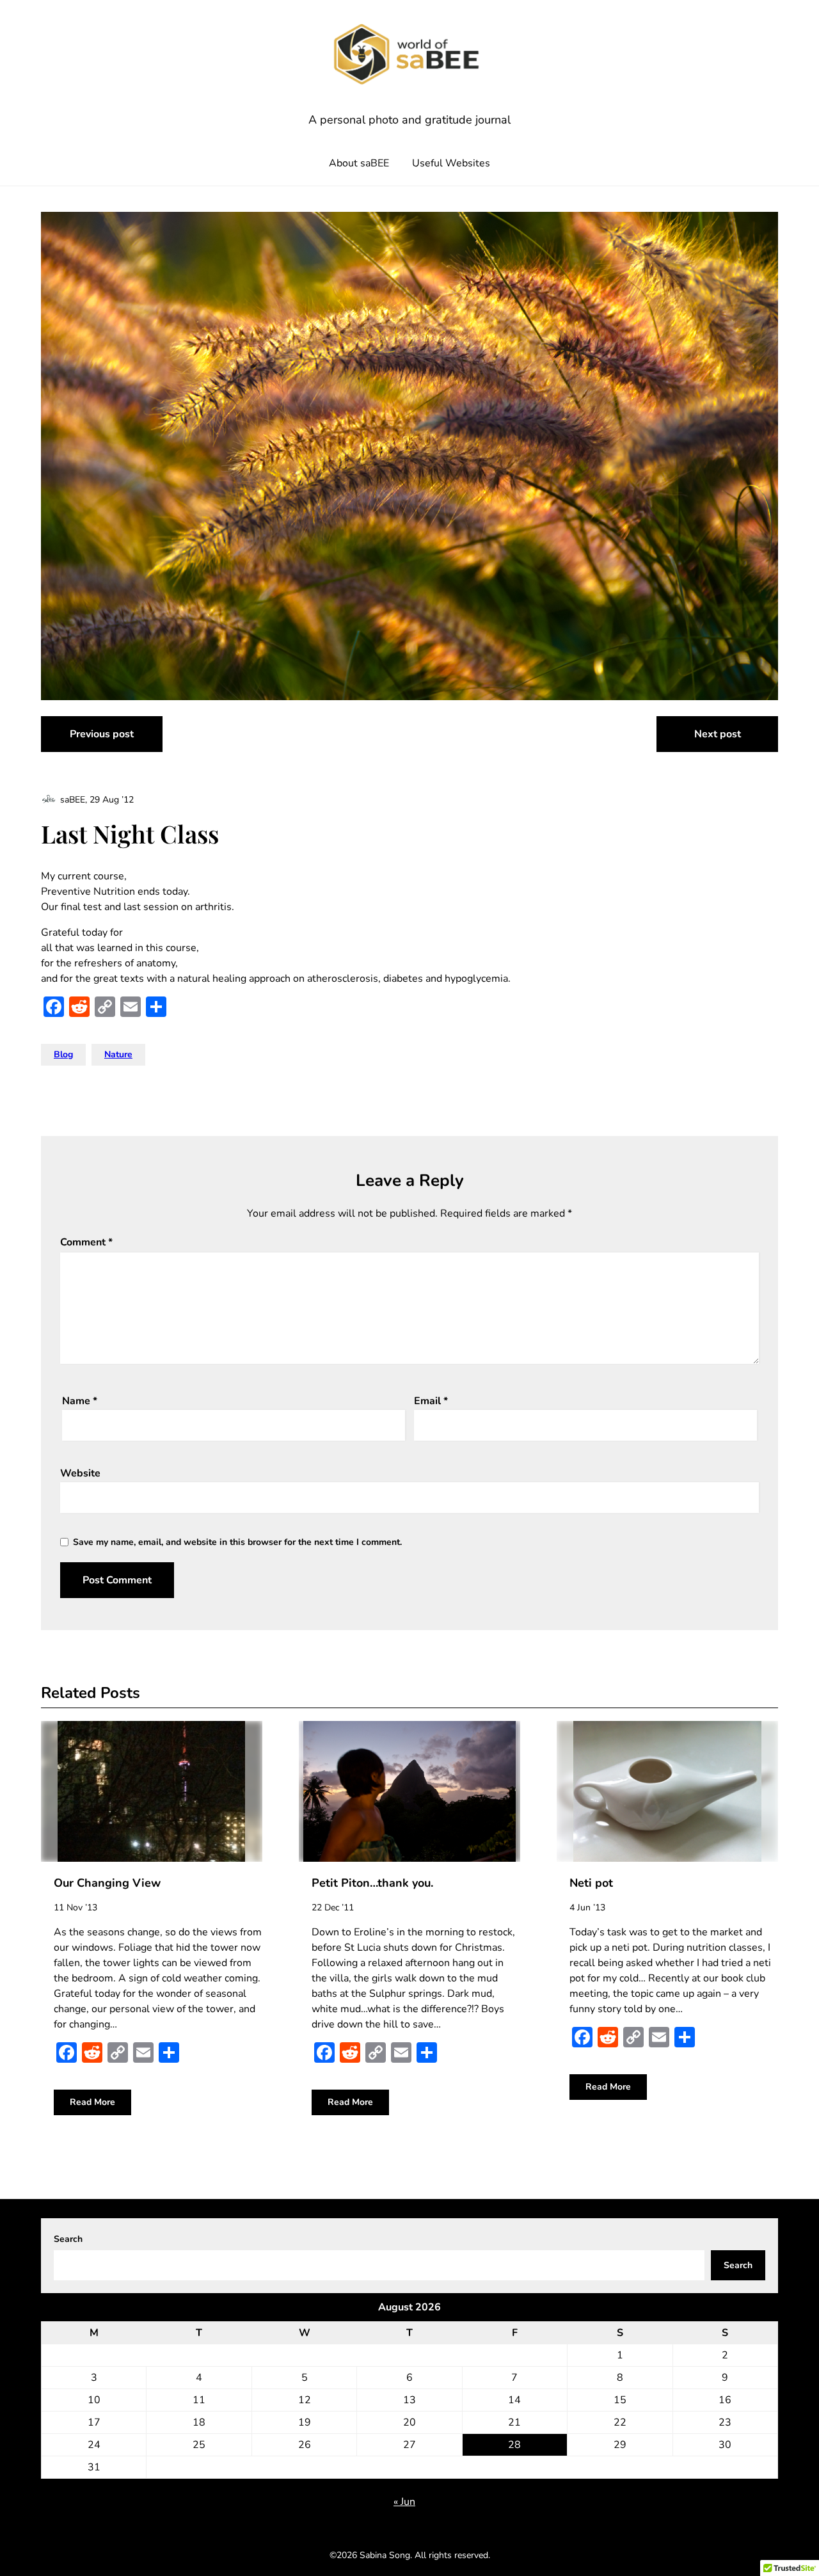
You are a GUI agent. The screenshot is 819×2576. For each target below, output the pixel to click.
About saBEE (359, 163)
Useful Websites (451, 163)
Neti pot (591, 1883)
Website (80, 1473)
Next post (718, 734)
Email (431, 1401)
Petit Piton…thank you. (372, 1883)
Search (68, 2239)
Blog (63, 1054)
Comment (86, 1242)
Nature (118, 1054)
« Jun (404, 2502)
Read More (92, 2102)
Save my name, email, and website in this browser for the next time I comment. (237, 1542)
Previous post (102, 734)
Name (80, 1401)
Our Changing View (107, 1883)
